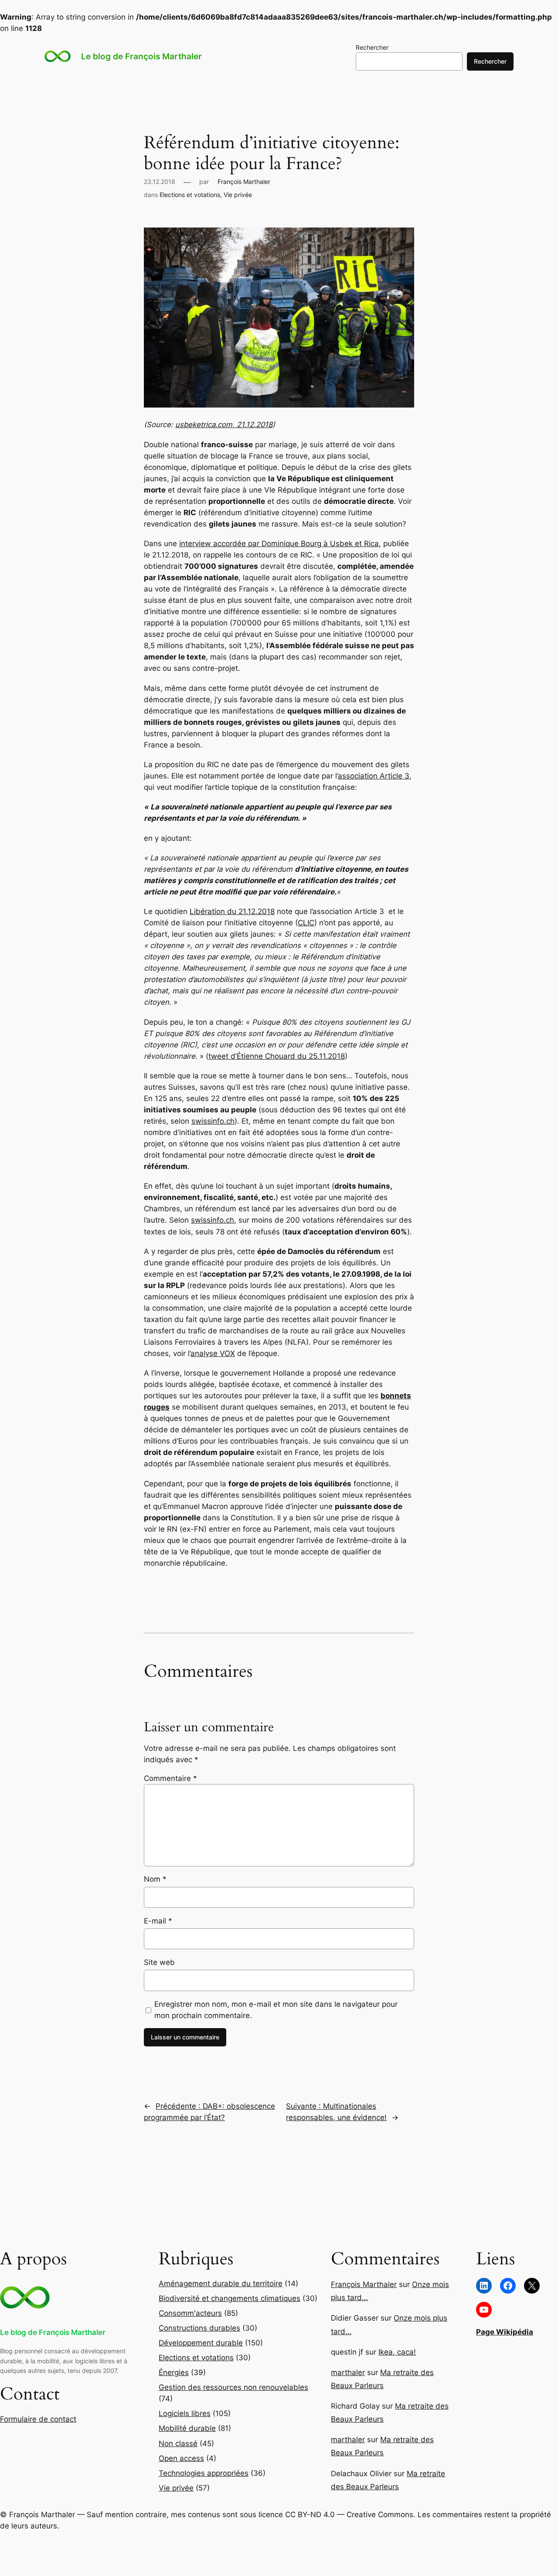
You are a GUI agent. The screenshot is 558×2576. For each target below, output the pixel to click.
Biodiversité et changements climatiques (230, 2298)
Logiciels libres (185, 2413)
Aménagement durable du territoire (221, 2284)
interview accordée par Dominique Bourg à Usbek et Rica (279, 544)
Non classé (178, 2443)
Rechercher (372, 47)
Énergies (174, 2372)
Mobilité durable (187, 2428)
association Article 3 (374, 776)
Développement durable (201, 2343)
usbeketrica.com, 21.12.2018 (224, 425)
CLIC (306, 923)
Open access (181, 2458)
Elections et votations (190, 195)
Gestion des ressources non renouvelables (233, 2387)
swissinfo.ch (213, 1121)
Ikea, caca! (397, 2352)
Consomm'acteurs (190, 2313)
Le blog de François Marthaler (141, 56)
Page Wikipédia (505, 2332)
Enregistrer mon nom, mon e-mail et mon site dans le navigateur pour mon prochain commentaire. (276, 2010)
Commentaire (170, 1778)
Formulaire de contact (38, 2419)
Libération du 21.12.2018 (232, 911)
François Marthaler (244, 182)
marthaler (348, 2372)
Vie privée (238, 195)
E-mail (158, 1921)
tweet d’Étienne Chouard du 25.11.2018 (277, 1056)
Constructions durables (199, 2328)
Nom (155, 1879)
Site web (159, 1962)
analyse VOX (213, 1353)
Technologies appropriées (204, 2473)
